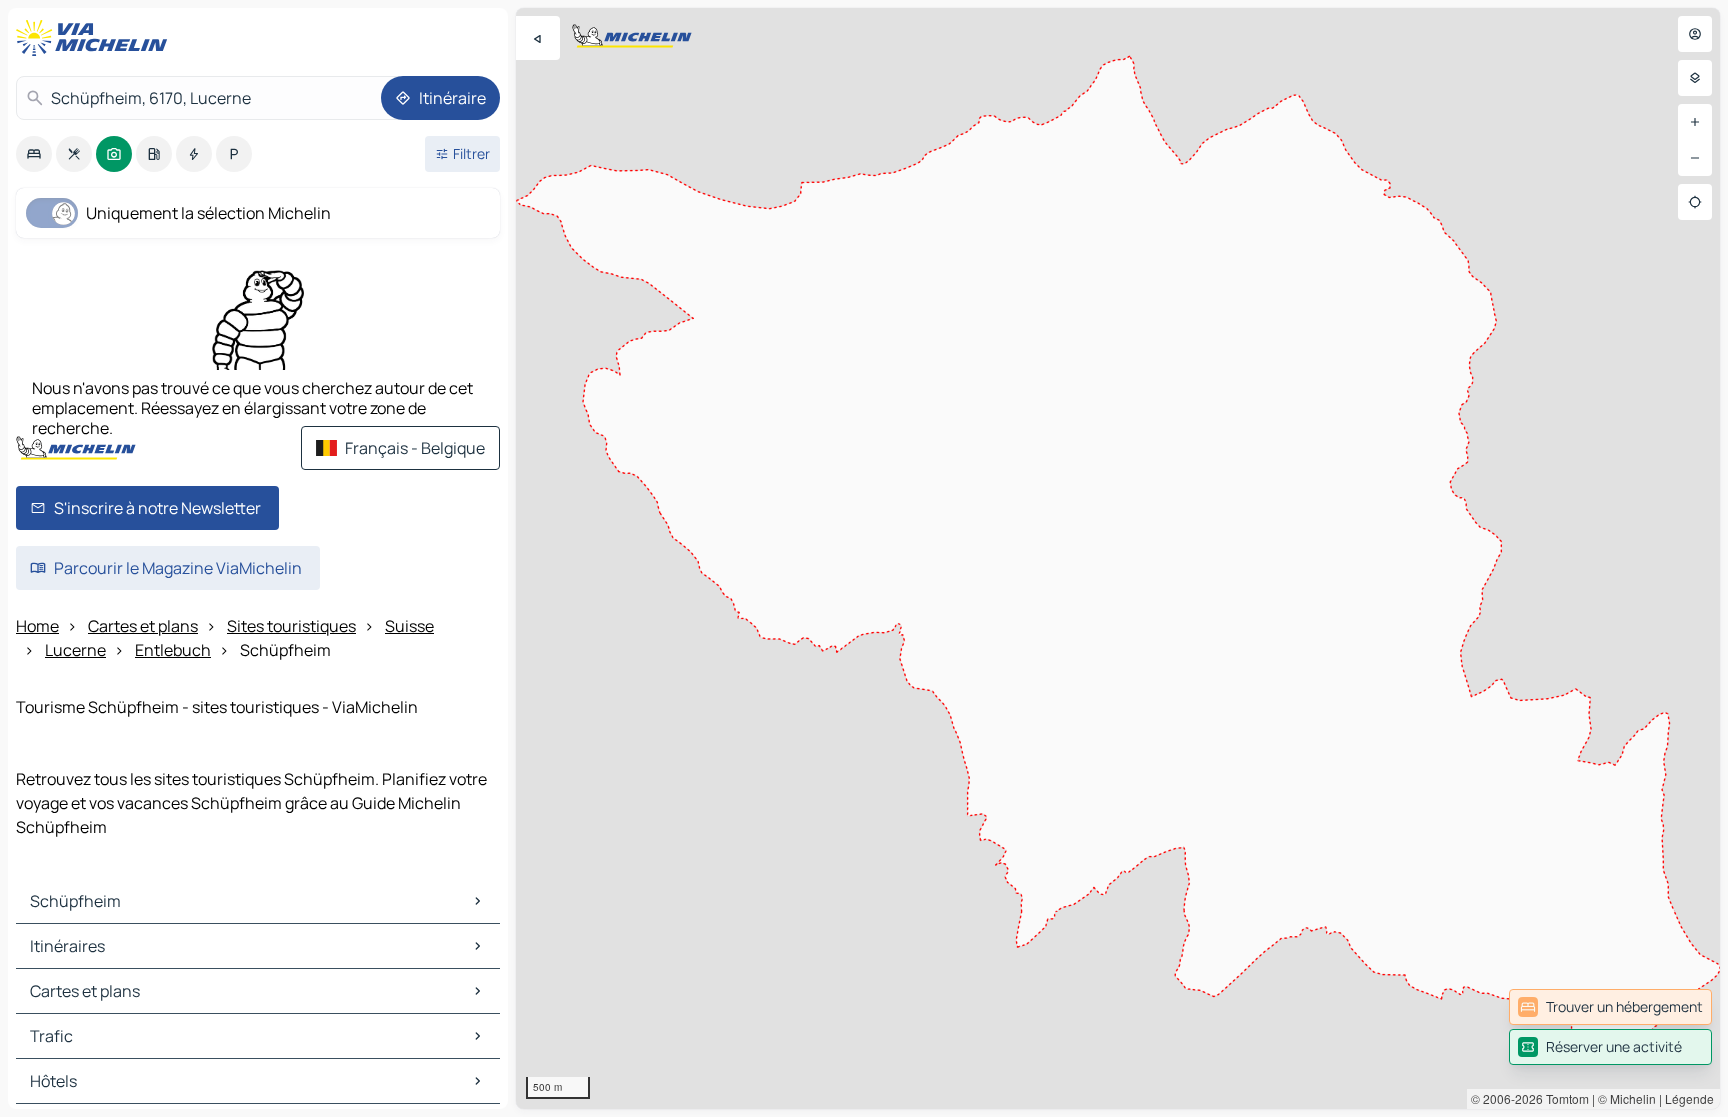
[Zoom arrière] (1695, 158)
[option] (34, 154)
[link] (1610, 1007)
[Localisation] (1695, 202)
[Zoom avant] (1695, 122)
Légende (1689, 1098)
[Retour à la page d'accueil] (96, 38)
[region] (1118, 558)
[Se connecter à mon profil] (1695, 34)
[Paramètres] (1695, 78)
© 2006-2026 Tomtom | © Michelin (1563, 1098)
